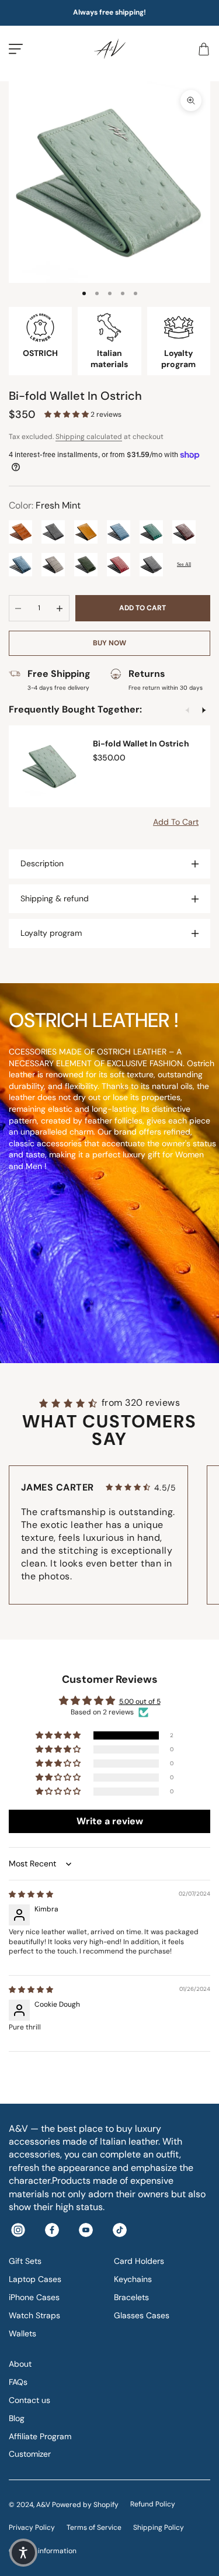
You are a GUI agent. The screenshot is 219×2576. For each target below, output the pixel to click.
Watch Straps (34, 2315)
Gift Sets (25, 2261)
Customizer (30, 2454)
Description (42, 863)
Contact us (29, 2400)
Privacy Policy (32, 2527)
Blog (17, 2418)
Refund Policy (153, 2504)
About (20, 2364)
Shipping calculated (89, 437)
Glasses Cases (142, 2315)
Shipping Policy (159, 2527)
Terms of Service (94, 2527)
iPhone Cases (34, 2297)
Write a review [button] (110, 1821)
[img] (31, 1894)
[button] (67, 414)
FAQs (18, 2382)
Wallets (22, 2333)
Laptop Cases (35, 2279)
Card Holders (139, 2261)
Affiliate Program (40, 2436)
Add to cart (142, 608)
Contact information (43, 2551)
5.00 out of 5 (140, 1702)
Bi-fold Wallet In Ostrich (141, 744)
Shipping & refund (55, 898)
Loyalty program (51, 933)
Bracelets (131, 2297)
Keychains (133, 2279)
